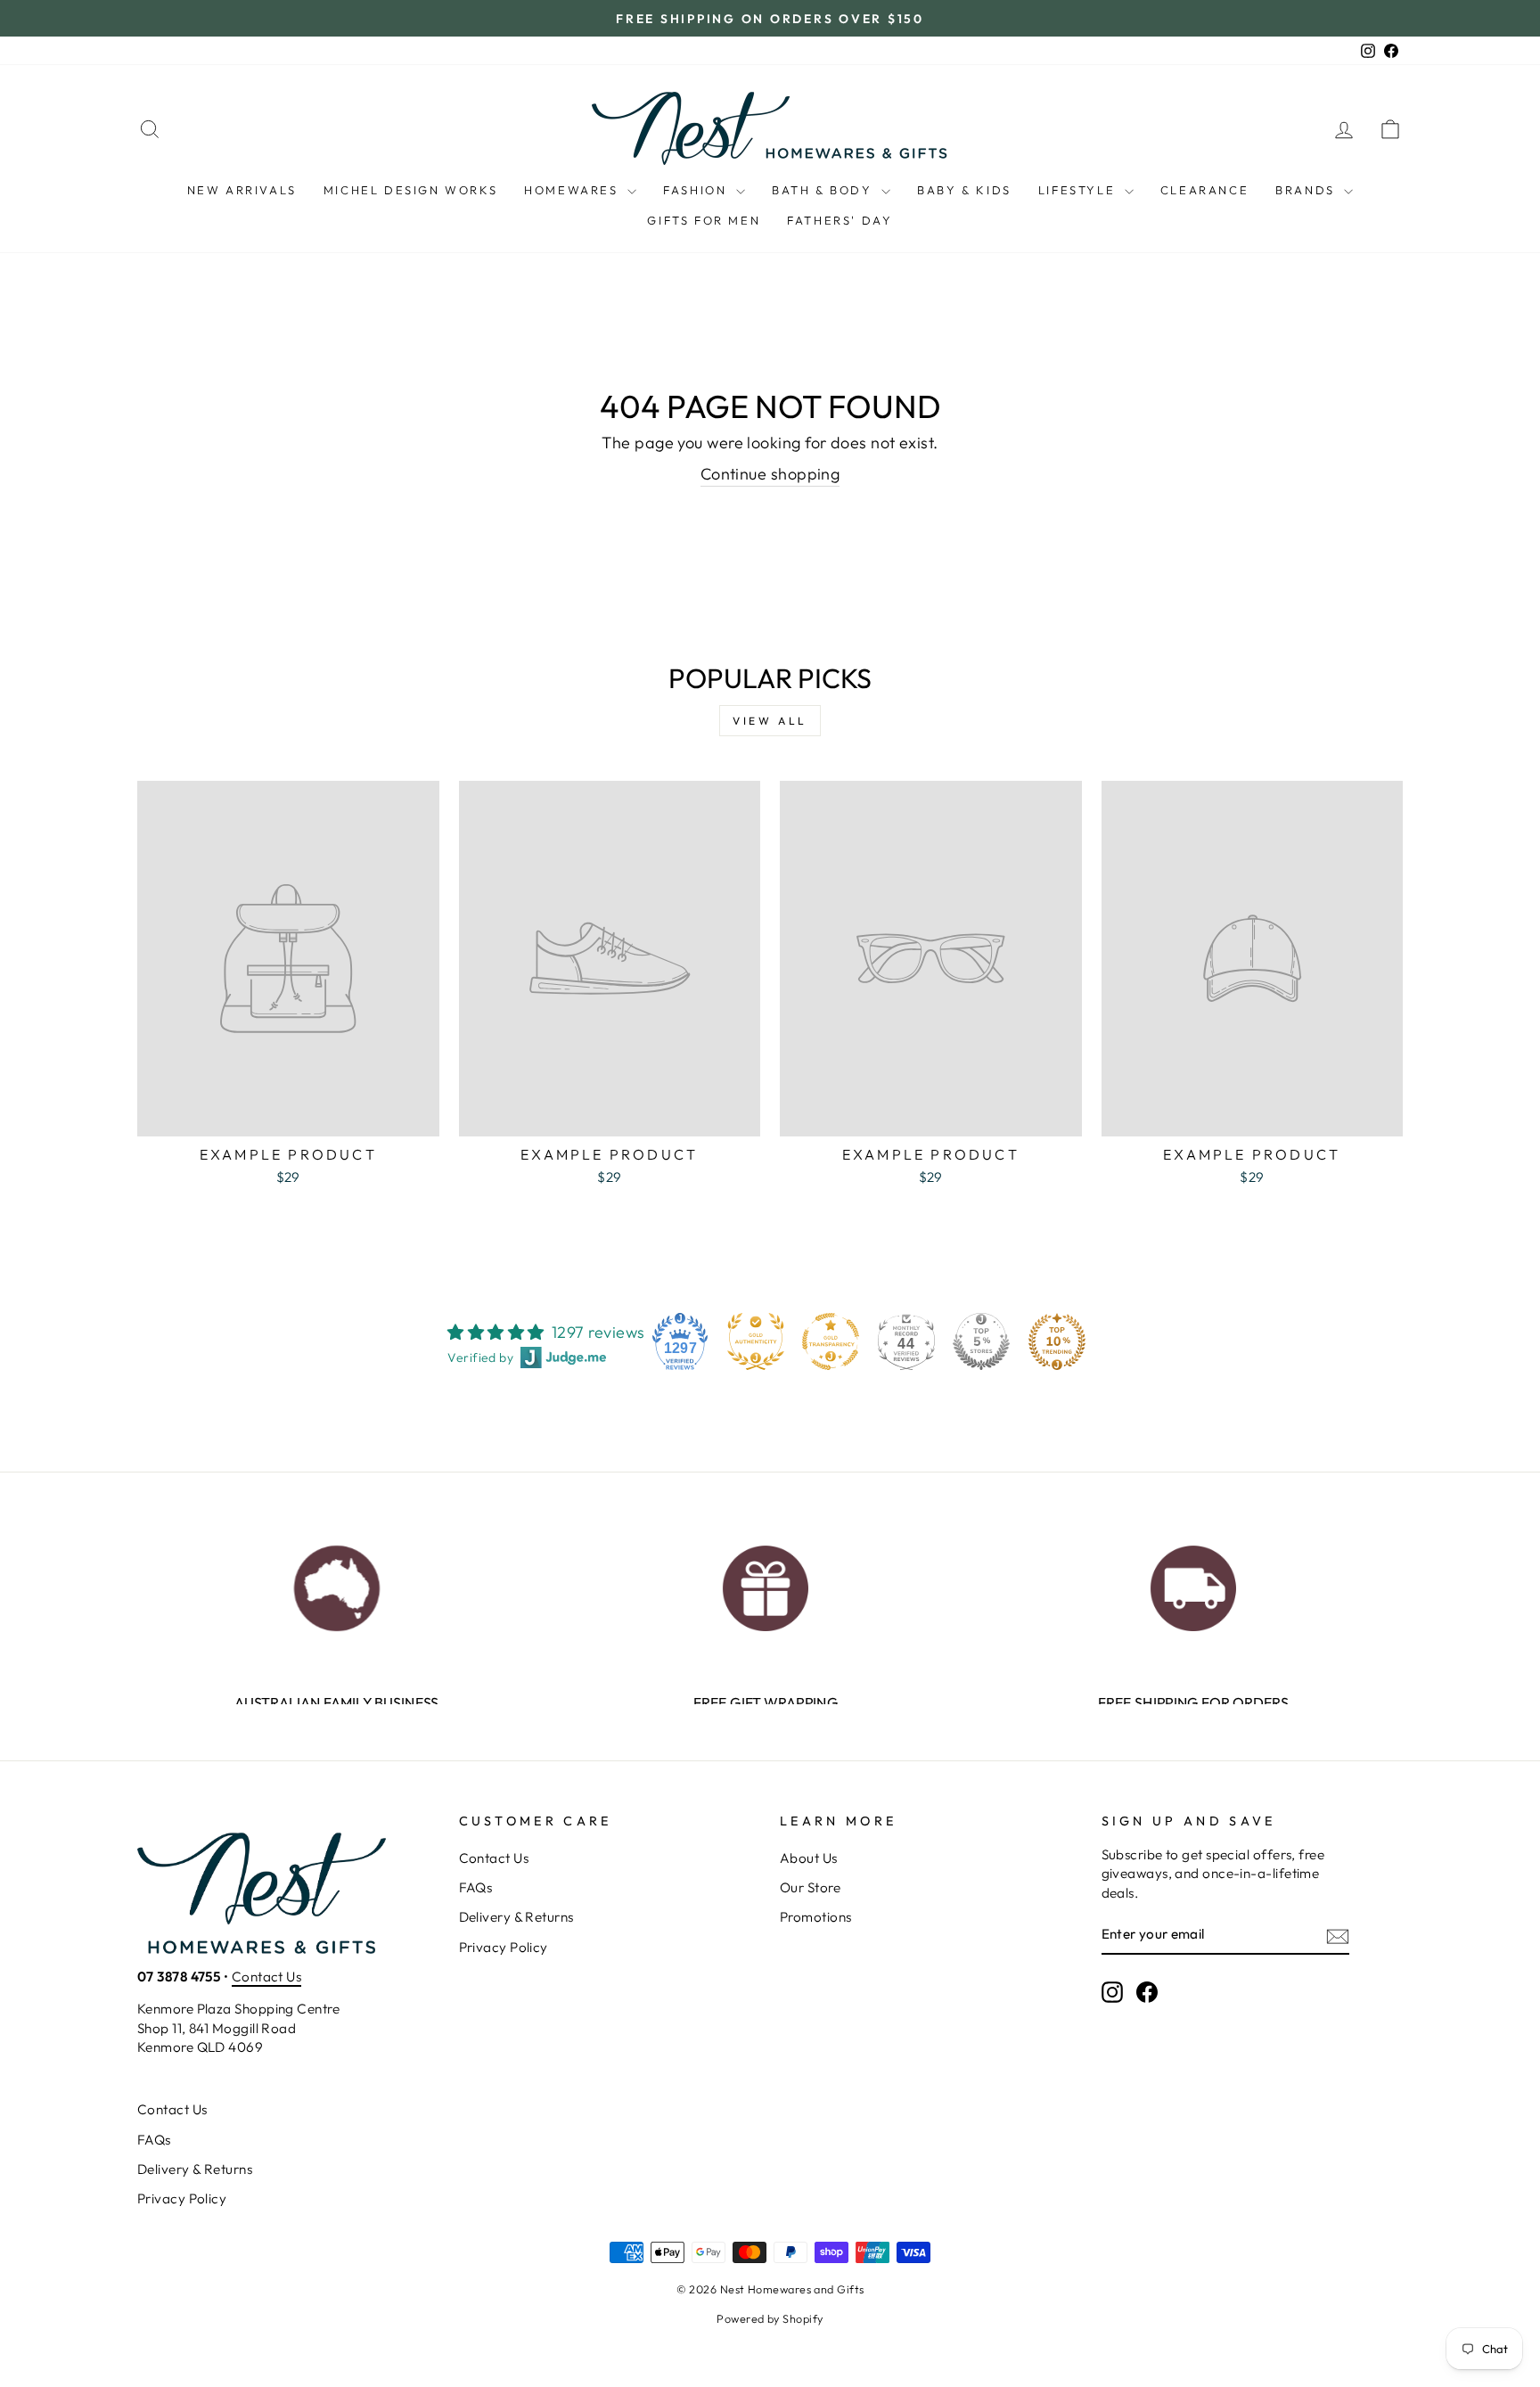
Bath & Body (824, 190)
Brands (1307, 190)
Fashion (697, 190)
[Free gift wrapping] (765, 1583)
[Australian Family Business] (336, 1583)
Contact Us (267, 1977)
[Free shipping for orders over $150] (1193, 1583)
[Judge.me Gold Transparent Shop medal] (831, 1341)
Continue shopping (770, 474)
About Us (809, 1858)
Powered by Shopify (770, 2318)
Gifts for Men (704, 220)
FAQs (476, 1887)
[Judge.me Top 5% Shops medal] (981, 1341)
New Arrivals (242, 190)
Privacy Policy (504, 1947)
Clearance (1204, 190)
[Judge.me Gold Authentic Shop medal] (756, 1341)
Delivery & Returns (516, 1917)
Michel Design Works (410, 190)
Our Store (810, 1887)
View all (770, 721)
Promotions (816, 1917)
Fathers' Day (840, 220)
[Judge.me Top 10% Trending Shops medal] (1057, 1341)
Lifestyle (1079, 190)
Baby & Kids (964, 190)
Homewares (573, 190)
